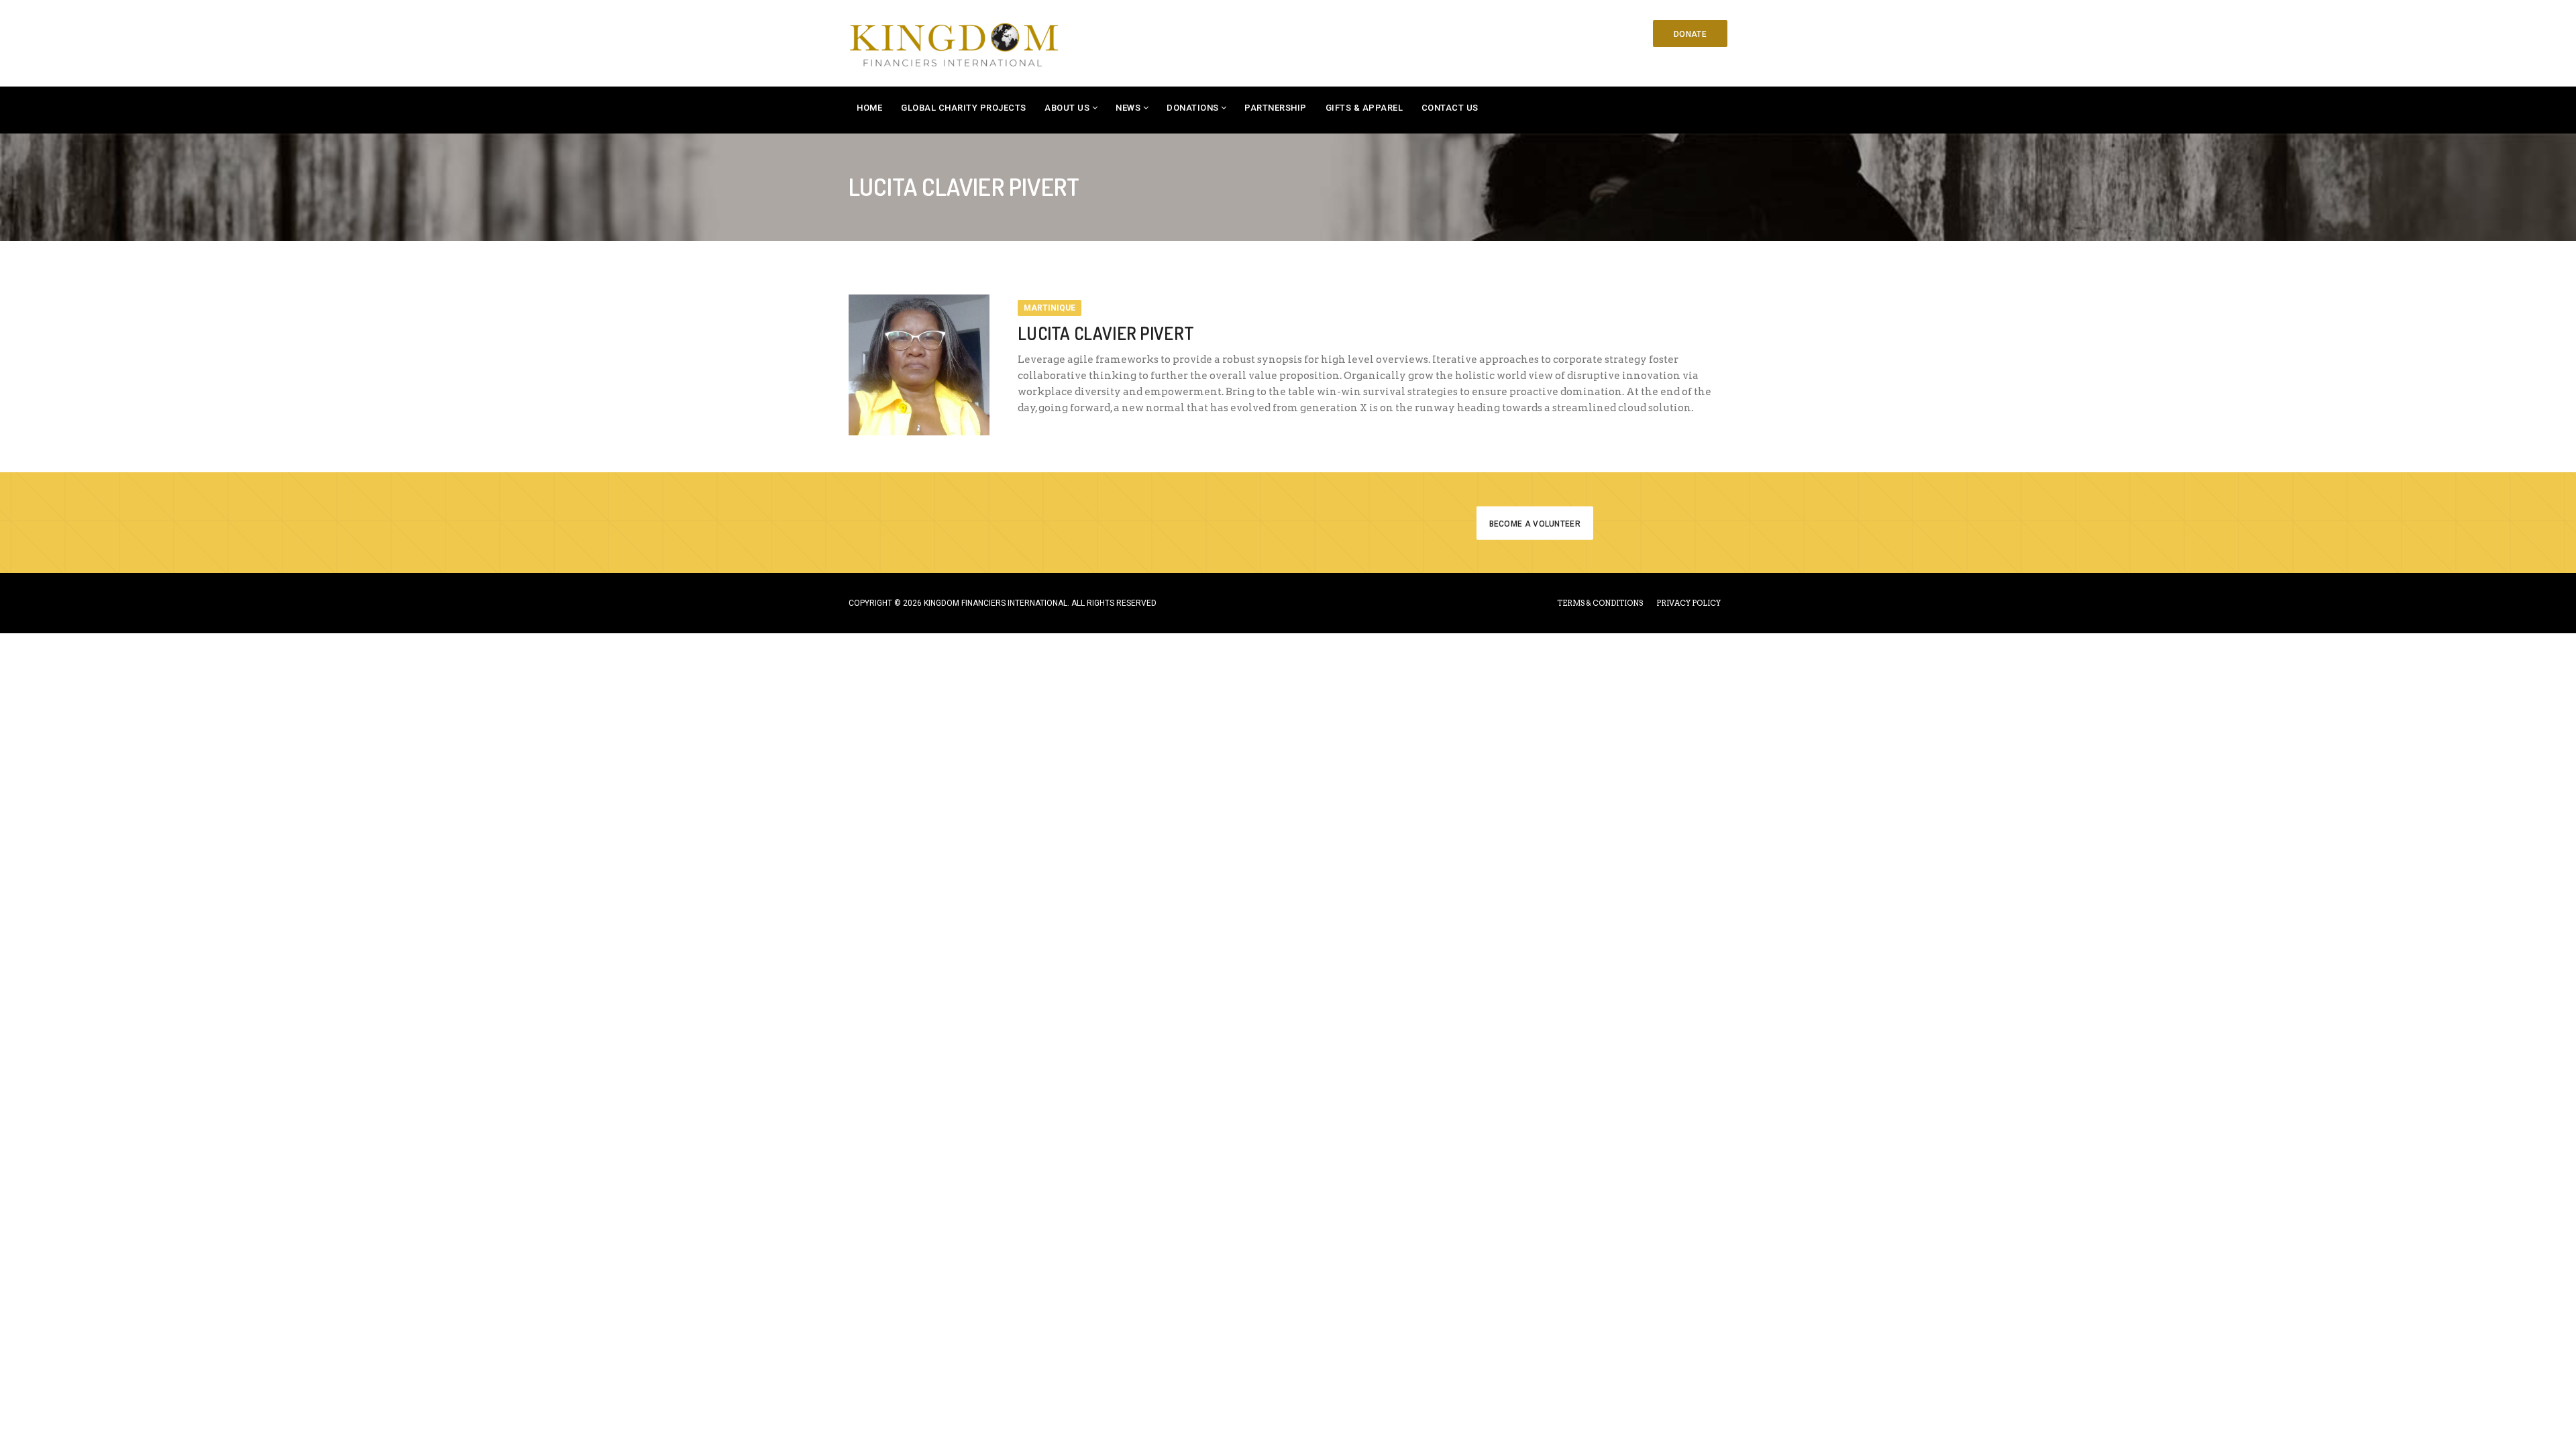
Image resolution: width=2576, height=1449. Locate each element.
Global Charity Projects (964, 108)
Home (869, 108)
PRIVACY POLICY (1688, 603)
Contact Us (1450, 108)
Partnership (1276, 108)
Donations (1193, 108)
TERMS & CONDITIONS (1600, 603)
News (1128, 108)
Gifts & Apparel (1364, 108)
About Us (1067, 108)
